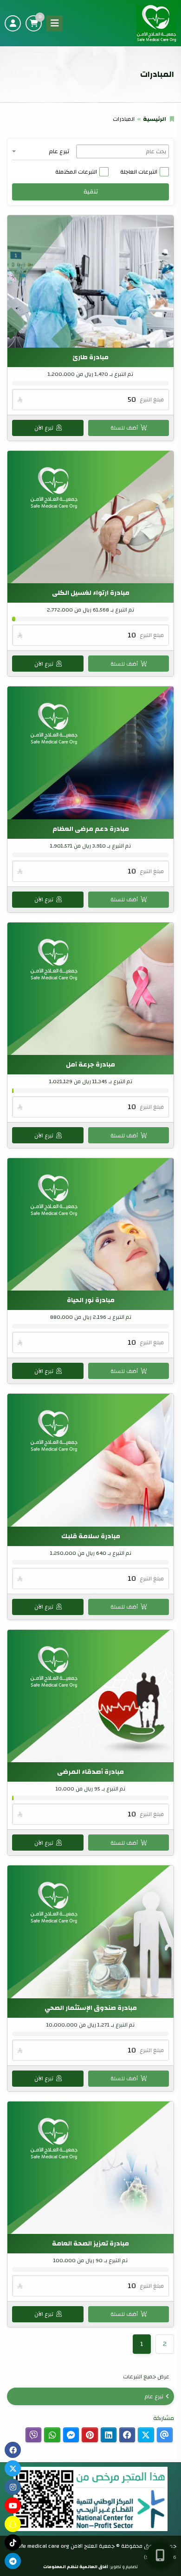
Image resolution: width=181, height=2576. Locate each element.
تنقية (91, 192)
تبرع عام (154, 2396)
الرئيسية (155, 119)
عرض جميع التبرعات (146, 2376)
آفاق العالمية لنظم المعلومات (76, 2567)
